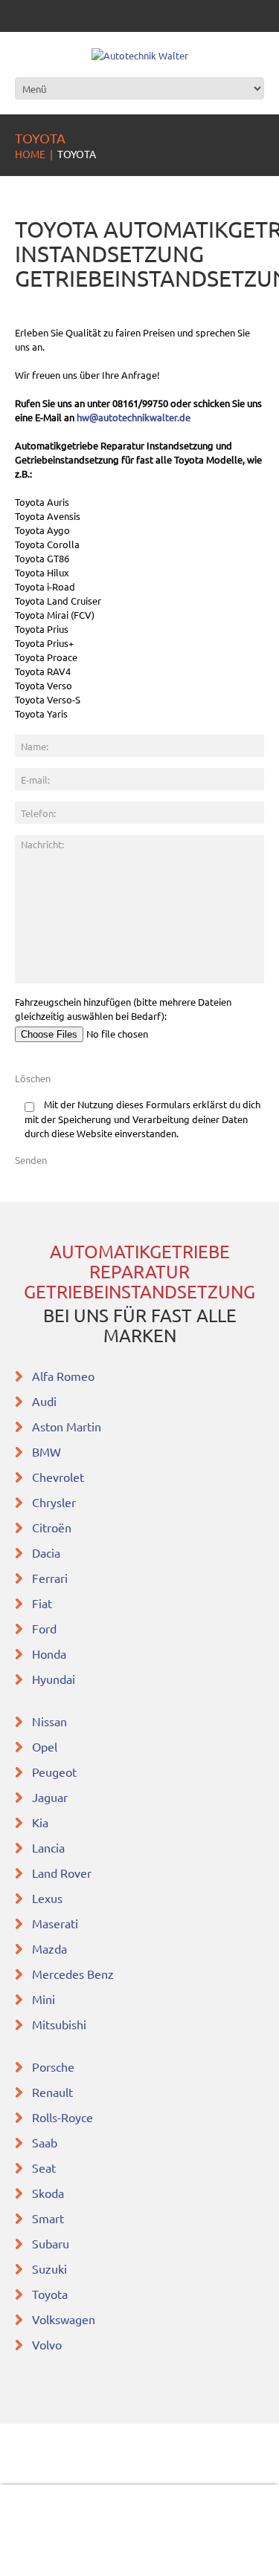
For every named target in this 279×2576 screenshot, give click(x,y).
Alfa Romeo (63, 1376)
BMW (48, 1451)
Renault (54, 2092)
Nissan (51, 1721)
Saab (46, 2142)
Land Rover (62, 1873)
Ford (46, 1628)
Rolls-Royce (64, 2117)
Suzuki (51, 2268)
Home (30, 154)
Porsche (55, 2066)
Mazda (51, 1948)
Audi (46, 1401)
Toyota (51, 2294)
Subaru (52, 2243)
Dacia (48, 1552)
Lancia (50, 1847)
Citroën (53, 1527)
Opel (46, 1746)
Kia (42, 1822)
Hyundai (55, 1679)
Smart (49, 2218)
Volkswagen (64, 2319)
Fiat (44, 1603)
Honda (51, 1653)
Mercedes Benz (73, 1974)
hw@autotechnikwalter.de (134, 417)
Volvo (48, 2344)
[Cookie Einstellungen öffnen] (27, 2557)
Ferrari (51, 1578)
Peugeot (56, 1772)
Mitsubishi (61, 2024)
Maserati (57, 1923)
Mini (45, 1999)
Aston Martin (68, 1426)
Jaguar (51, 1797)
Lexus (49, 1898)
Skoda (49, 2193)
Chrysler (55, 1502)
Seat (45, 2167)
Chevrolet (60, 1477)
